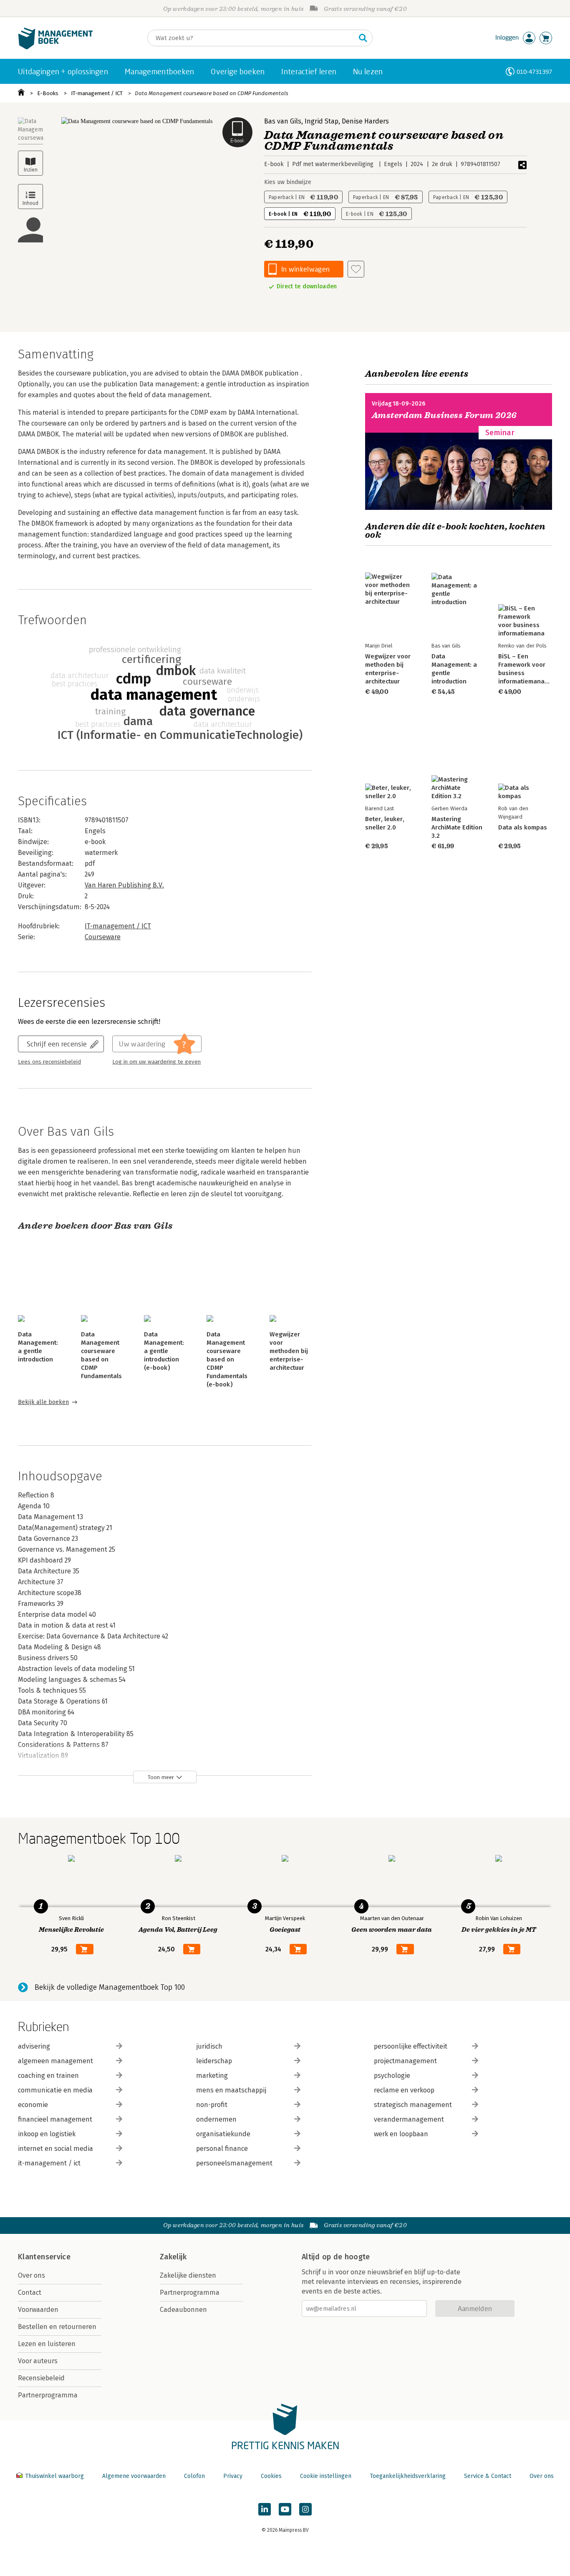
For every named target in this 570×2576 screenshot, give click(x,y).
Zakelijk (173, 2257)
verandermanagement (409, 2119)
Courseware (103, 937)
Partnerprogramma (48, 2395)
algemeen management (55, 2061)
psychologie (392, 2076)
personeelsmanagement (234, 2163)
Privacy (233, 2476)
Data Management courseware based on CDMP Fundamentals (212, 93)
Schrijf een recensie (57, 1044)
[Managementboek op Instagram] (305, 2509)
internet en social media (55, 2149)
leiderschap (214, 2061)
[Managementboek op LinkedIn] (265, 2509)
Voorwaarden (38, 2310)
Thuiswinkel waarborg (54, 2476)
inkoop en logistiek (47, 2134)
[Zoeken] (363, 38)
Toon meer (161, 1777)
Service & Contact (488, 2476)
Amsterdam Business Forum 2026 (444, 415)
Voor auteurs (38, 2361)
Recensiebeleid (41, 2378)
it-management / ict (49, 2163)
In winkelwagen (305, 269)
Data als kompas (523, 827)
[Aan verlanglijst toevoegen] (356, 269)
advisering (34, 2046)
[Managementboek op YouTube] (285, 2509)
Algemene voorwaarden (134, 2476)
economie (33, 2105)
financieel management (55, 2119)
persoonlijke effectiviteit (411, 2046)
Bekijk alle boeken (43, 1402)
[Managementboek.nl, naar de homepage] (55, 47)
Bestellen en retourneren (57, 2327)
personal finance (222, 2149)
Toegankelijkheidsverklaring (408, 2476)
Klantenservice (44, 2257)
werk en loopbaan (401, 2134)
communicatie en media (55, 2090)
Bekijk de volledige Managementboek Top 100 (110, 1987)
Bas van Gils (283, 121)
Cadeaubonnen (183, 2310)
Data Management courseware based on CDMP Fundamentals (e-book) (227, 1359)
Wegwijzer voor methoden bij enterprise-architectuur (289, 1351)
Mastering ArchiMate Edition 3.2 (457, 827)
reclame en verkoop (404, 2090)
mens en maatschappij (231, 2090)
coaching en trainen (48, 2076)
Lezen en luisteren (47, 2344)
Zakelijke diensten (188, 2275)
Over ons (32, 2275)
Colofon (194, 2476)
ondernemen (216, 2119)
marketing (212, 2076)
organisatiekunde (223, 2134)
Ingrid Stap (322, 121)
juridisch (209, 2046)
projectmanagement (405, 2061)
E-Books (48, 93)
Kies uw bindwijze (288, 182)
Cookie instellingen (326, 2476)
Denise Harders (365, 121)
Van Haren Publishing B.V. (124, 885)
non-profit (212, 2105)
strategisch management (413, 2105)
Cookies (271, 2476)
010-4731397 (534, 72)
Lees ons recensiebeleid (49, 1062)
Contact (30, 2292)
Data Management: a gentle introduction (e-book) (164, 1351)
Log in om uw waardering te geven (156, 1062)
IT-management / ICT (97, 93)
